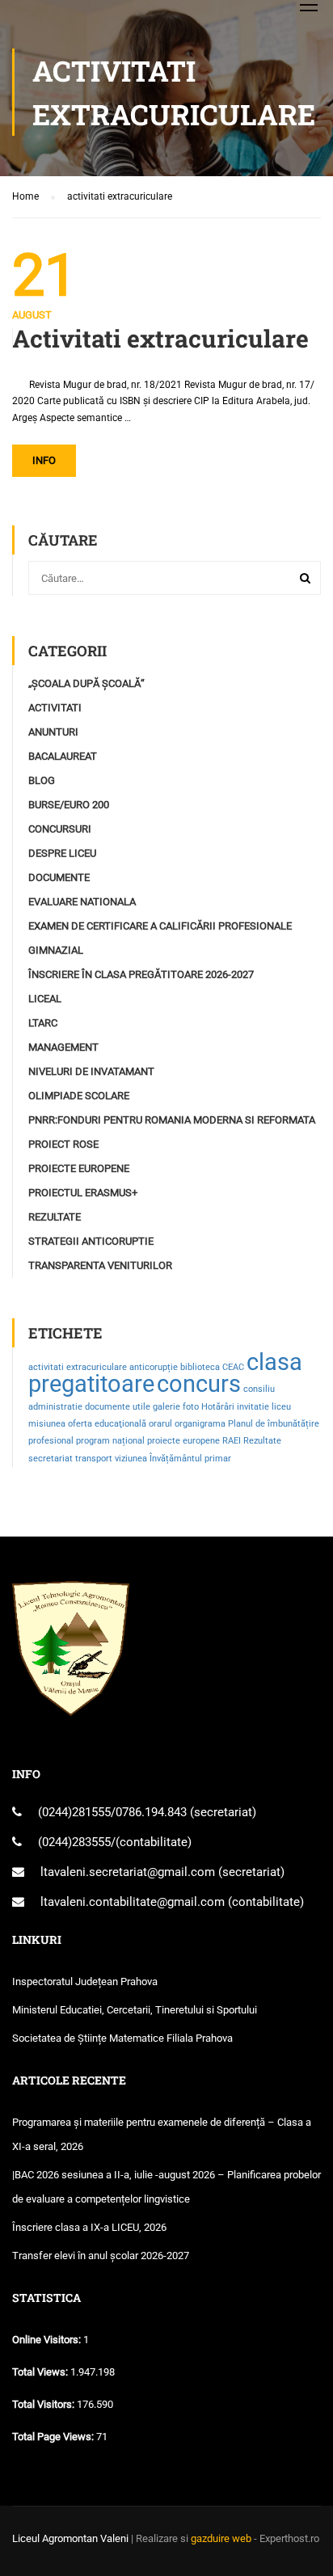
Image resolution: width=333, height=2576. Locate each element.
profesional (51, 1441)
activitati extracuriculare (78, 1367)
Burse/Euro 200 (69, 805)
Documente (59, 877)
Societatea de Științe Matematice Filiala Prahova (122, 2038)
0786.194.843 (153, 1812)
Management (63, 1047)
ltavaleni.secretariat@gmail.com (128, 1872)
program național (110, 1441)
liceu (281, 1407)
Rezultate (55, 1217)
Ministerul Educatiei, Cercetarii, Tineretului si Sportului (135, 2010)
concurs (199, 1384)
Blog (42, 780)
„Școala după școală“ (86, 683)
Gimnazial (56, 950)
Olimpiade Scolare (79, 1096)
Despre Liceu (62, 853)
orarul (160, 1424)
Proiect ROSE (63, 1144)
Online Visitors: (48, 2340)
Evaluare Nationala (82, 902)
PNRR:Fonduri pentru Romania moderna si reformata (172, 1120)
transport (94, 1459)
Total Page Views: (54, 2437)
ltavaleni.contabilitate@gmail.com (133, 1902)
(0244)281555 (74, 1812)
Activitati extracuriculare (160, 339)
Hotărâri (218, 1407)
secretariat (51, 1459)
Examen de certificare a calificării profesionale (160, 926)
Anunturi (53, 732)
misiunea (47, 1424)
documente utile (118, 1407)
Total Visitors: (44, 2404)
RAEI (232, 1441)
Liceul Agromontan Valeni (70, 2538)
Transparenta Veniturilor (100, 1265)
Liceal (45, 999)
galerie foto (176, 1407)
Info (44, 460)
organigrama (200, 1424)
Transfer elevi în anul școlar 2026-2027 (101, 2256)
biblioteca (200, 1367)
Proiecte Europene (79, 1168)
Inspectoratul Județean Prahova (85, 1982)
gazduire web (221, 2538)
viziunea (131, 1459)
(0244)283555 (74, 1842)
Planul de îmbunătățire (274, 1424)
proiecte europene (183, 1441)
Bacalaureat (63, 756)
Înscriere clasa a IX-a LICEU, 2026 (89, 2227)
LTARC (43, 1023)
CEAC (233, 1367)
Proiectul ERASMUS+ (83, 1193)
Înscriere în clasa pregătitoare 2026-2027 (141, 974)
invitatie (253, 1407)
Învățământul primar (190, 1459)
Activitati (55, 708)
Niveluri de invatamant (91, 1071)
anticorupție (154, 1367)
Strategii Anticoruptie (91, 1241)
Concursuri (60, 829)
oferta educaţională (107, 1424)
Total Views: (41, 2372)
